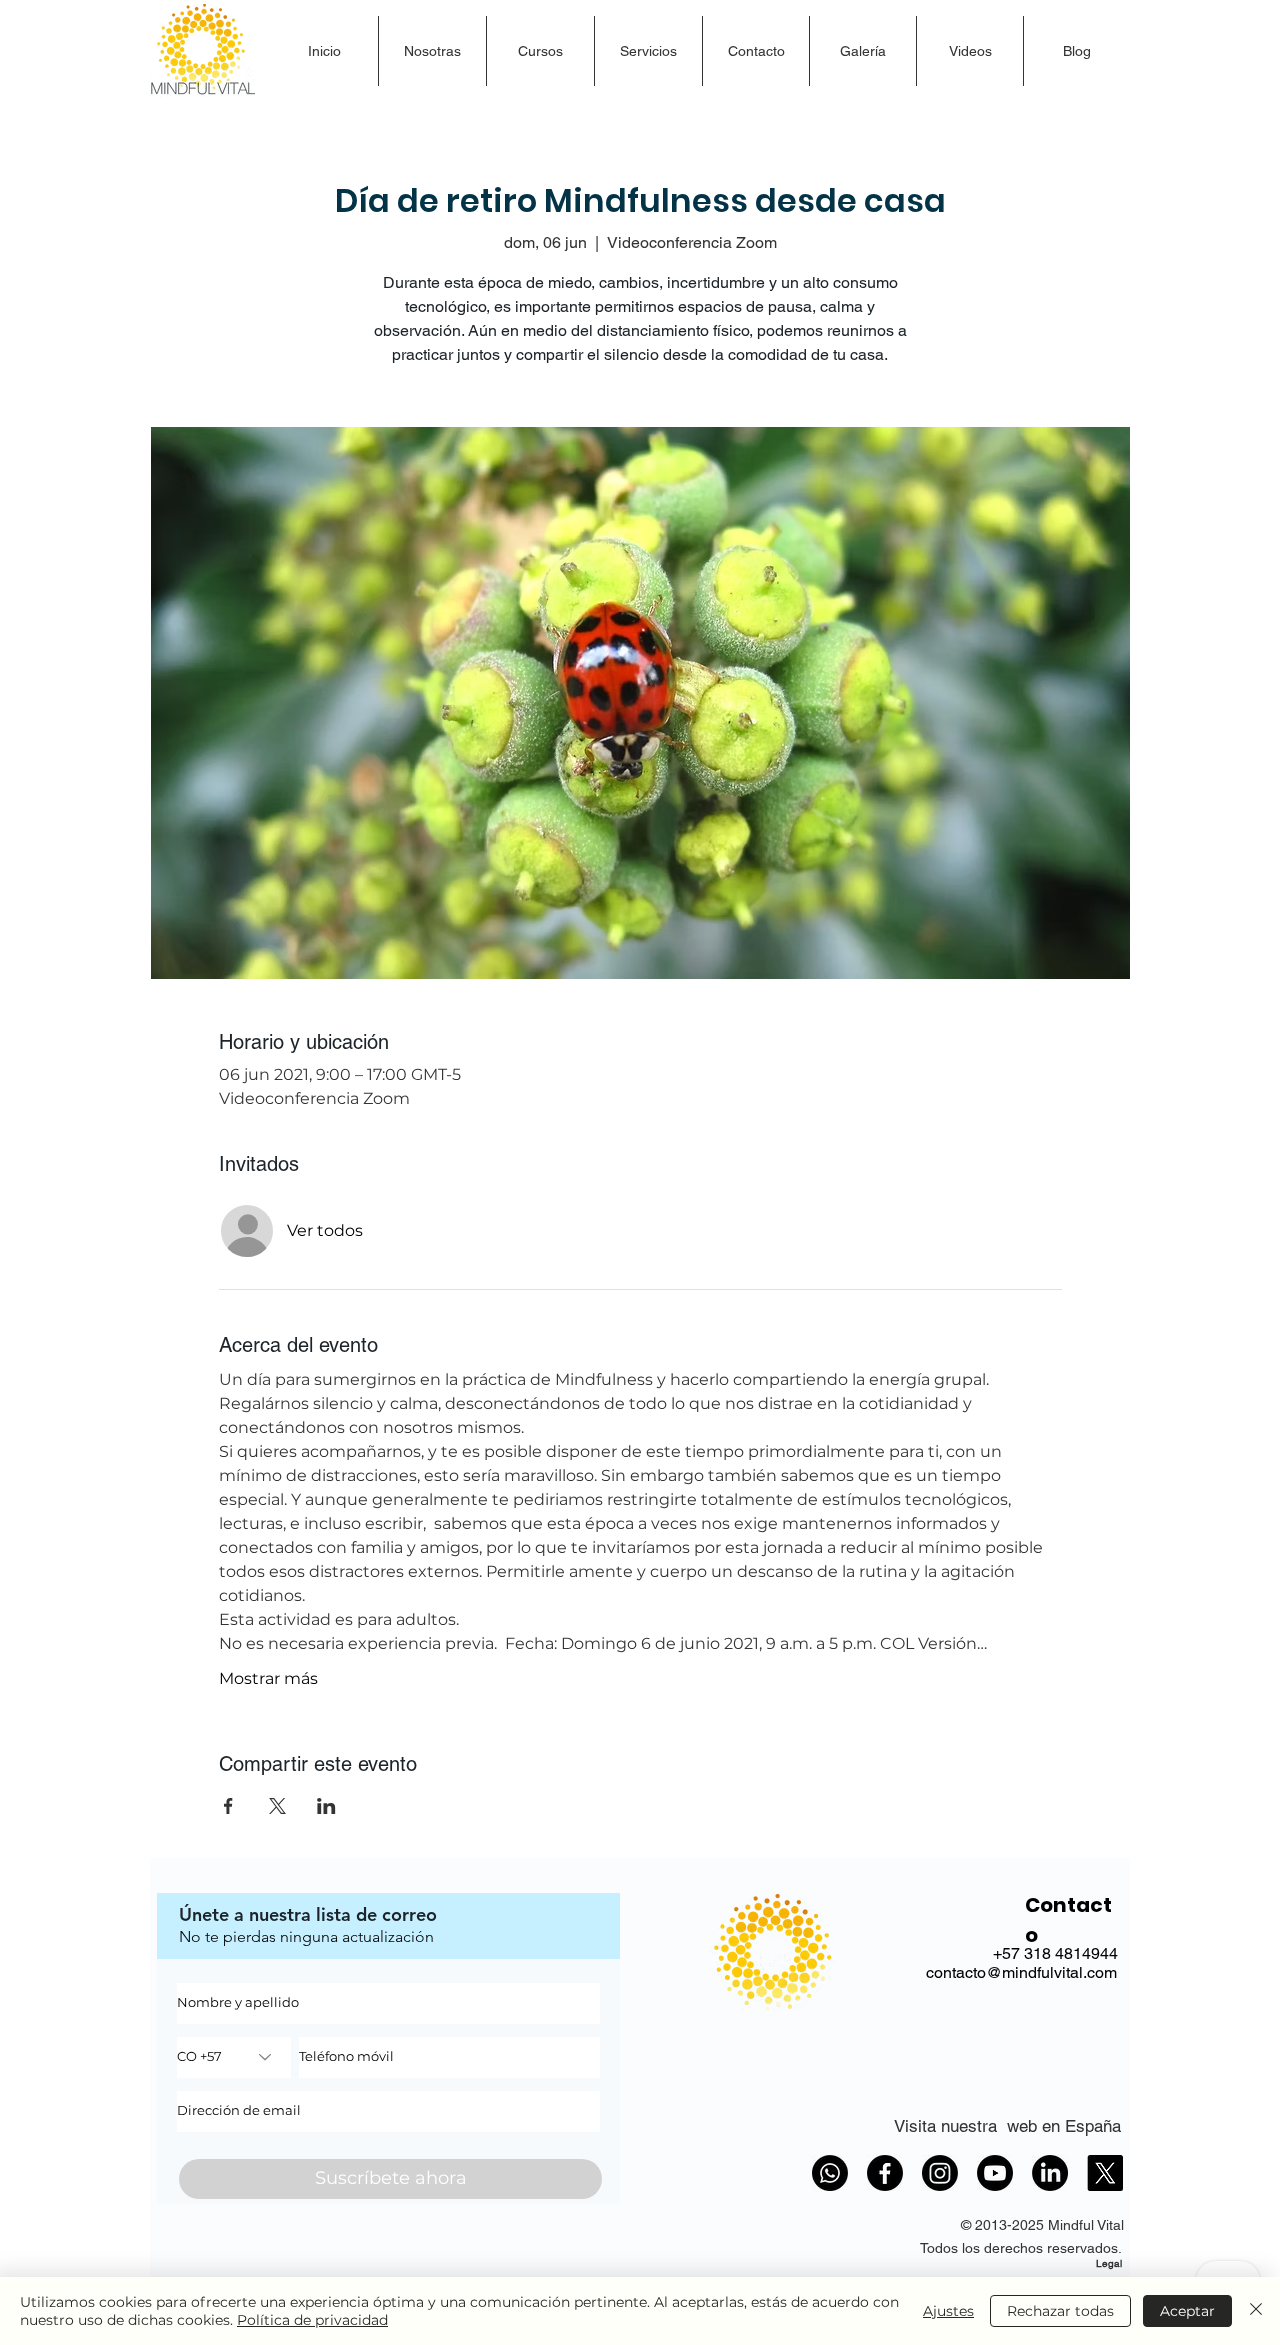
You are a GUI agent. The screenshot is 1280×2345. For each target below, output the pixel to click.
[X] (1105, 2173)
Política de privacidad (312, 2320)
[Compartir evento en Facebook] (228, 1806)
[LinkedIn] (1050, 2173)
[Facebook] (885, 2173)
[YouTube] (995, 2173)
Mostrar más (268, 1678)
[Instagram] (940, 2173)
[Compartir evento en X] (277, 1806)
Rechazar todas (1060, 2311)
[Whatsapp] (830, 2173)
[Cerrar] (1256, 2311)
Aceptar (1187, 2311)
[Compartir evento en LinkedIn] (326, 1806)
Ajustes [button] (948, 2311)
